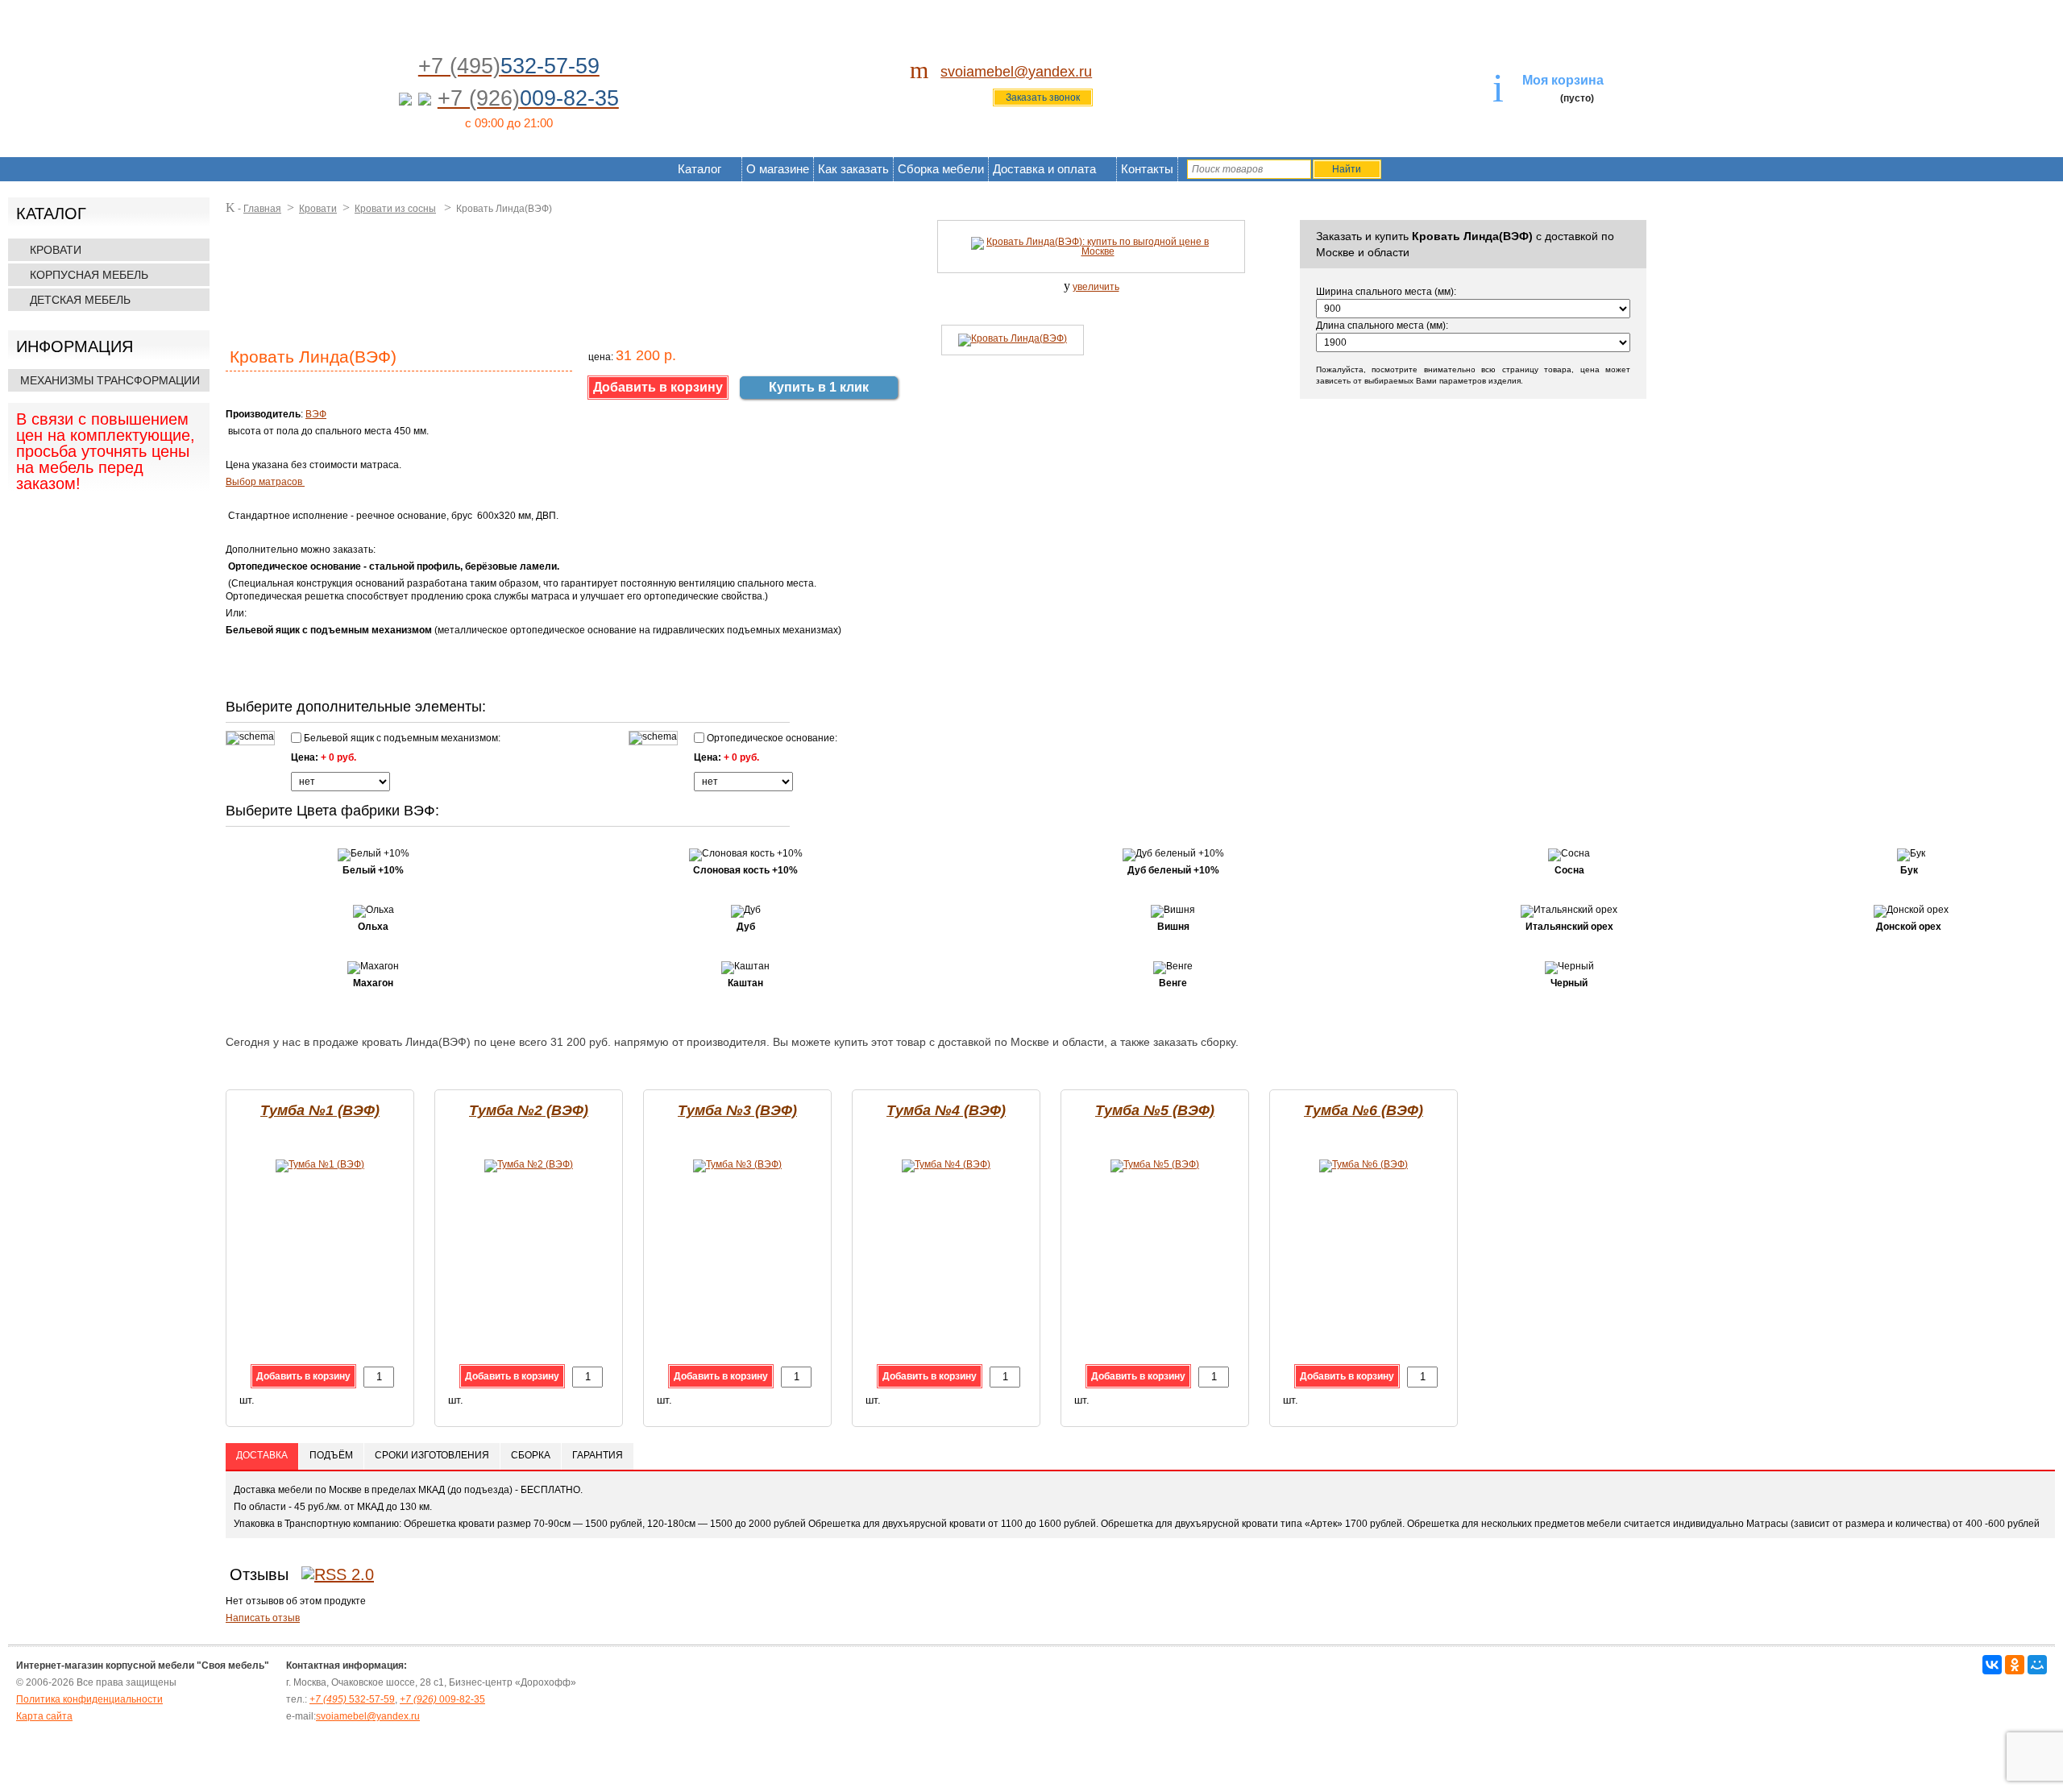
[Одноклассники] (2015, 1665)
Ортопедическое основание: (771, 738)
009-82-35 (442, 1699)
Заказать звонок (1043, 97)
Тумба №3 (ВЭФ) (737, 1110)
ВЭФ (316, 414)
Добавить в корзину (303, 1376)
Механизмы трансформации (110, 380)
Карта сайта (44, 1716)
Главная (262, 209)
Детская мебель (80, 300)
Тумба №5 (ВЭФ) (1155, 1110)
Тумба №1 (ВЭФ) (320, 1110)
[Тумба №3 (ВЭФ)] (737, 1164)
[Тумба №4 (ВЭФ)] (946, 1164)
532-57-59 (352, 1699)
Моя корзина (1563, 80)
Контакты (1147, 169)
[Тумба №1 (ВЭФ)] (320, 1164)
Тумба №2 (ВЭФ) (529, 1110)
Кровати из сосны (395, 209)
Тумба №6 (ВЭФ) (1364, 1110)
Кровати (56, 250)
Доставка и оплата (1044, 169)
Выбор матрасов (265, 482)
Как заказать (853, 169)
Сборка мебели (941, 169)
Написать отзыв (263, 1618)
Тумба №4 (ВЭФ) (946, 1110)
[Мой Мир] (2037, 1665)
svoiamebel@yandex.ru (1016, 72)
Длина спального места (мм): (1382, 326)
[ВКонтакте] (1992, 1665)
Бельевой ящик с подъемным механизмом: (401, 738)
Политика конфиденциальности (89, 1699)
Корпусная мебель (89, 275)
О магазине (778, 169)
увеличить (1096, 287)
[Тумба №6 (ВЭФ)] (1364, 1164)
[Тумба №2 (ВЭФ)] (529, 1164)
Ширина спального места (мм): (1386, 292)
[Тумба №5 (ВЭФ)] (1155, 1164)
